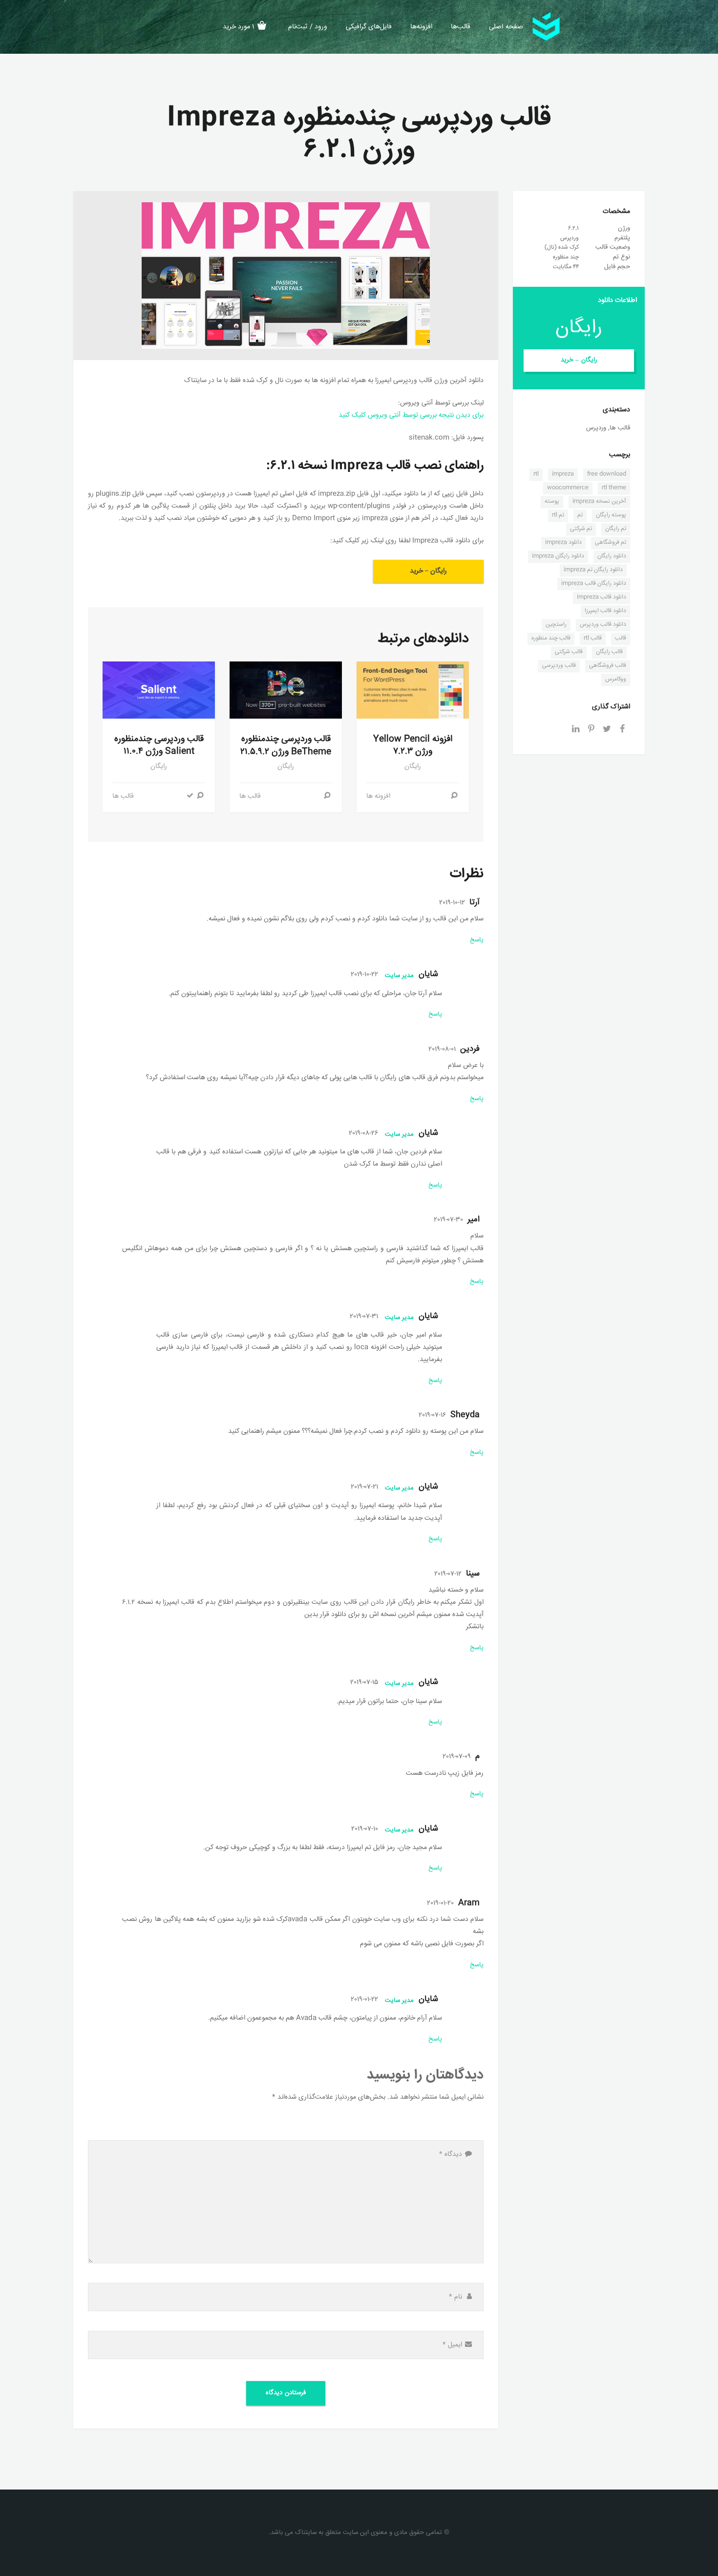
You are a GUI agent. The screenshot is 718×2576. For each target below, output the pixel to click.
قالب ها (250, 796)
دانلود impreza (563, 543)
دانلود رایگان (612, 556)
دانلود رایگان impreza (558, 556)
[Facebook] (622, 730)
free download (607, 474)
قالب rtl (593, 638)
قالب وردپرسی (559, 666)
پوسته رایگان (611, 515)
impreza (563, 474)
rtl (536, 474)
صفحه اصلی (506, 27)
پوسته (552, 501)
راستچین (556, 625)
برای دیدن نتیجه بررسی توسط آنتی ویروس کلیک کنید (411, 415)
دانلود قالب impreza (602, 597)
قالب (621, 638)
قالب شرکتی (569, 652)
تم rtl (558, 515)
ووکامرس (616, 679)
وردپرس (596, 428)
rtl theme (614, 488)
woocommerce (568, 488)
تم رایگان (616, 529)
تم (580, 515)
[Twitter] (607, 730)
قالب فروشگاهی (608, 666)
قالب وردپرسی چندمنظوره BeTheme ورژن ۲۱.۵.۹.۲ (286, 745)
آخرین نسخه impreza (599, 501)
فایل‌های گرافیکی (369, 27)
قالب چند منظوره (551, 638)
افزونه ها (378, 796)
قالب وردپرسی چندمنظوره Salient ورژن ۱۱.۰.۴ (159, 745)
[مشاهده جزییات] (454, 796)
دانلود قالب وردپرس (603, 625)
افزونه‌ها (421, 27)
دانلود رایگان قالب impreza (594, 584)
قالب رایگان (609, 652)
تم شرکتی (581, 529)
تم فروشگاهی (611, 543)
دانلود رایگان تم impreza (593, 570)
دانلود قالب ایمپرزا (605, 611)
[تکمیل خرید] (190, 796)
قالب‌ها (461, 27)
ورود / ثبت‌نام (308, 27)
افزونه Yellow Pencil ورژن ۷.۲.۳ (413, 745)
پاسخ (477, 940)
